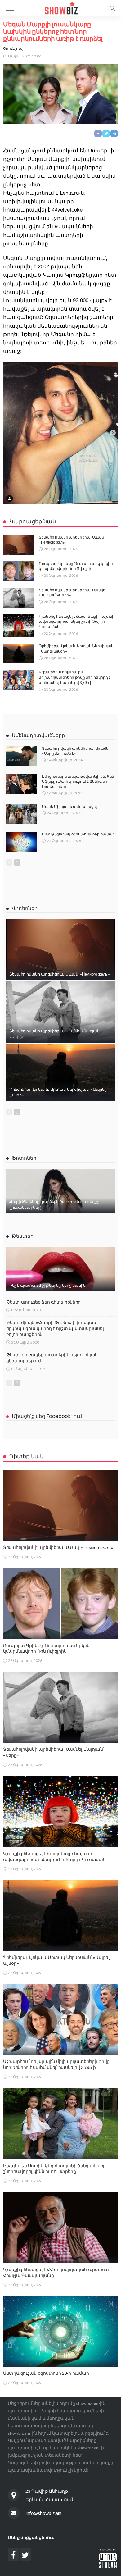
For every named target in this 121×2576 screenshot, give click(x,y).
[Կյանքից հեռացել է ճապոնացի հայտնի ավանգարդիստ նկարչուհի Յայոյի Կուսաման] (19, 626)
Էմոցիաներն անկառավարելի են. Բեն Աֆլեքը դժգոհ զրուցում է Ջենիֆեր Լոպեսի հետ (78, 782)
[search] (112, 8)
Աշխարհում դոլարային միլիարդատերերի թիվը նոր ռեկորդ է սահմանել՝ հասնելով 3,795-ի (74, 677)
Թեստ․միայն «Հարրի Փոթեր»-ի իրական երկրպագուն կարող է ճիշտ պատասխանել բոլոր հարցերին (55, 1328)
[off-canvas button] (10, 8)
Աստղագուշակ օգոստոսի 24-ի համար (78, 834)
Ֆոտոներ (24, 1158)
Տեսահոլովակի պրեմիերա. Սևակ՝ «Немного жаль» (59, 974)
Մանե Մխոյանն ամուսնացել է (71, 807)
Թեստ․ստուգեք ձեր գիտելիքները (43, 1302)
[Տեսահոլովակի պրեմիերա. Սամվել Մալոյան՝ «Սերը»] (19, 598)
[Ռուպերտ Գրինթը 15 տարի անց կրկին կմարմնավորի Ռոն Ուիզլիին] (19, 571)
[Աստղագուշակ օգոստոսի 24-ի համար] (22, 842)
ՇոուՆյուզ (13, 48)
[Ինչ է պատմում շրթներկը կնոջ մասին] (60, 1269)
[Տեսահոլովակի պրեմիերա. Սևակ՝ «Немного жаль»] (19, 545)
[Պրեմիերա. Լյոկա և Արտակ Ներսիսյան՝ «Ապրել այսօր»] (19, 653)
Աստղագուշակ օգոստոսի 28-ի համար (46, 2373)
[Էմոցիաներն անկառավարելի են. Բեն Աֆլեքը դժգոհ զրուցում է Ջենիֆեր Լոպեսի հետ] (22, 784)
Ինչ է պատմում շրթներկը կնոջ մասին (47, 1285)
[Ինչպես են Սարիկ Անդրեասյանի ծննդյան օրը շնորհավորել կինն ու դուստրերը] (60, 2123)
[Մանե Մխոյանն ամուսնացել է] (22, 814)
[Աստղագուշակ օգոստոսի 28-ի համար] (60, 2331)
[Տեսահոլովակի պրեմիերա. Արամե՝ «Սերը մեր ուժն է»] (22, 756)
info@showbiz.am (43, 2513)
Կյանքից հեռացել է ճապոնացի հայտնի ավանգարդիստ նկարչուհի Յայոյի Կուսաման (77, 622)
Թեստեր (23, 1236)
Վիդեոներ (25, 908)
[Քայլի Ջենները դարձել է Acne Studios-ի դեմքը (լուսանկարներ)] (60, 1191)
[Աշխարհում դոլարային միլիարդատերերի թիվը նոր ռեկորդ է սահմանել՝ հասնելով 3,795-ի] (19, 680)
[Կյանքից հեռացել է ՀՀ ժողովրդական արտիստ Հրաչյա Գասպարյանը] (60, 2227)
